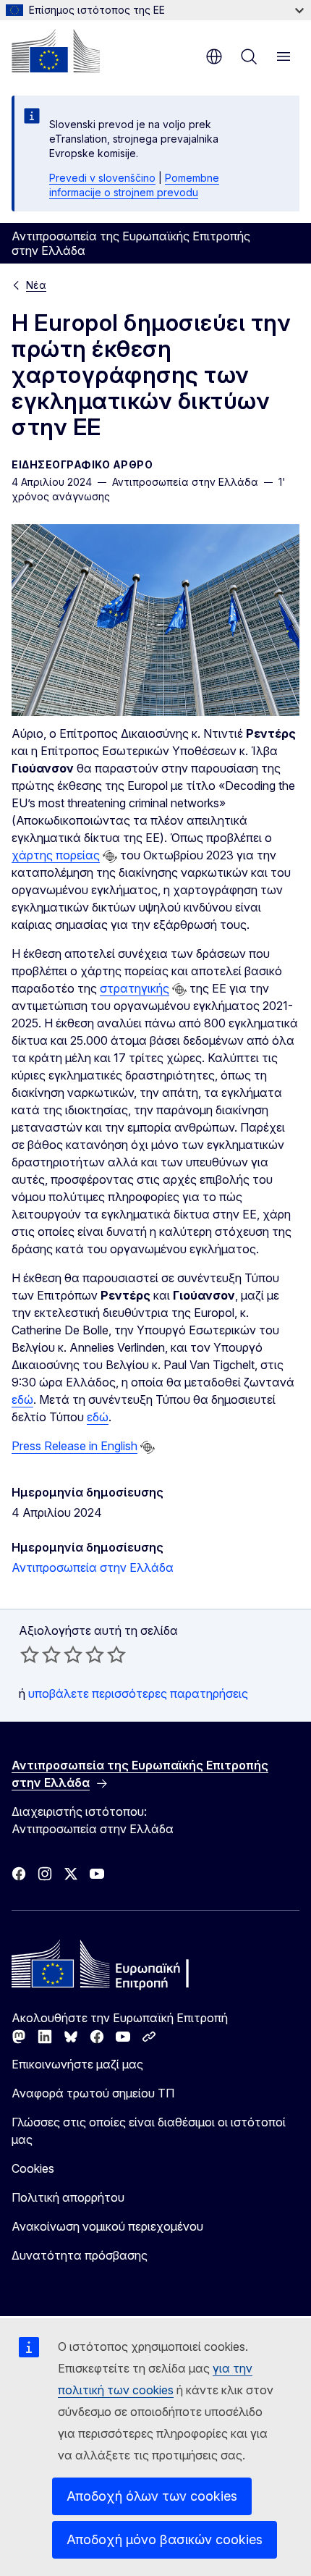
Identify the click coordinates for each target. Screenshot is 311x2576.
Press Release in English (74, 1446)
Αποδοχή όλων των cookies (152, 2496)
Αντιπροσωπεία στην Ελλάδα (93, 1567)
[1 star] (30, 1654)
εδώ (22, 1399)
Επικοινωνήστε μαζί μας (77, 2064)
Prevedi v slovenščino (102, 178)
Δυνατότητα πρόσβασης (80, 2255)
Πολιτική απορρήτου (68, 2197)
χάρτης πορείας (56, 855)
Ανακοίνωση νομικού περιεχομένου (107, 2226)
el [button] (214, 56)
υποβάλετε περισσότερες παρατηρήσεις (138, 1693)
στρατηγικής (135, 988)
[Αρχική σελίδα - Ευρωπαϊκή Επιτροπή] (56, 51)
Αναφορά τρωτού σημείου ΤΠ (93, 2093)
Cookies (33, 2168)
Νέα (36, 285)
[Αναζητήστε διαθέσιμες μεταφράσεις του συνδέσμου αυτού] (110, 856)
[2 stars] (41, 1654)
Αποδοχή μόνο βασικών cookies (165, 2539)
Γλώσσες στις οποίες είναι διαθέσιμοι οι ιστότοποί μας (149, 2131)
